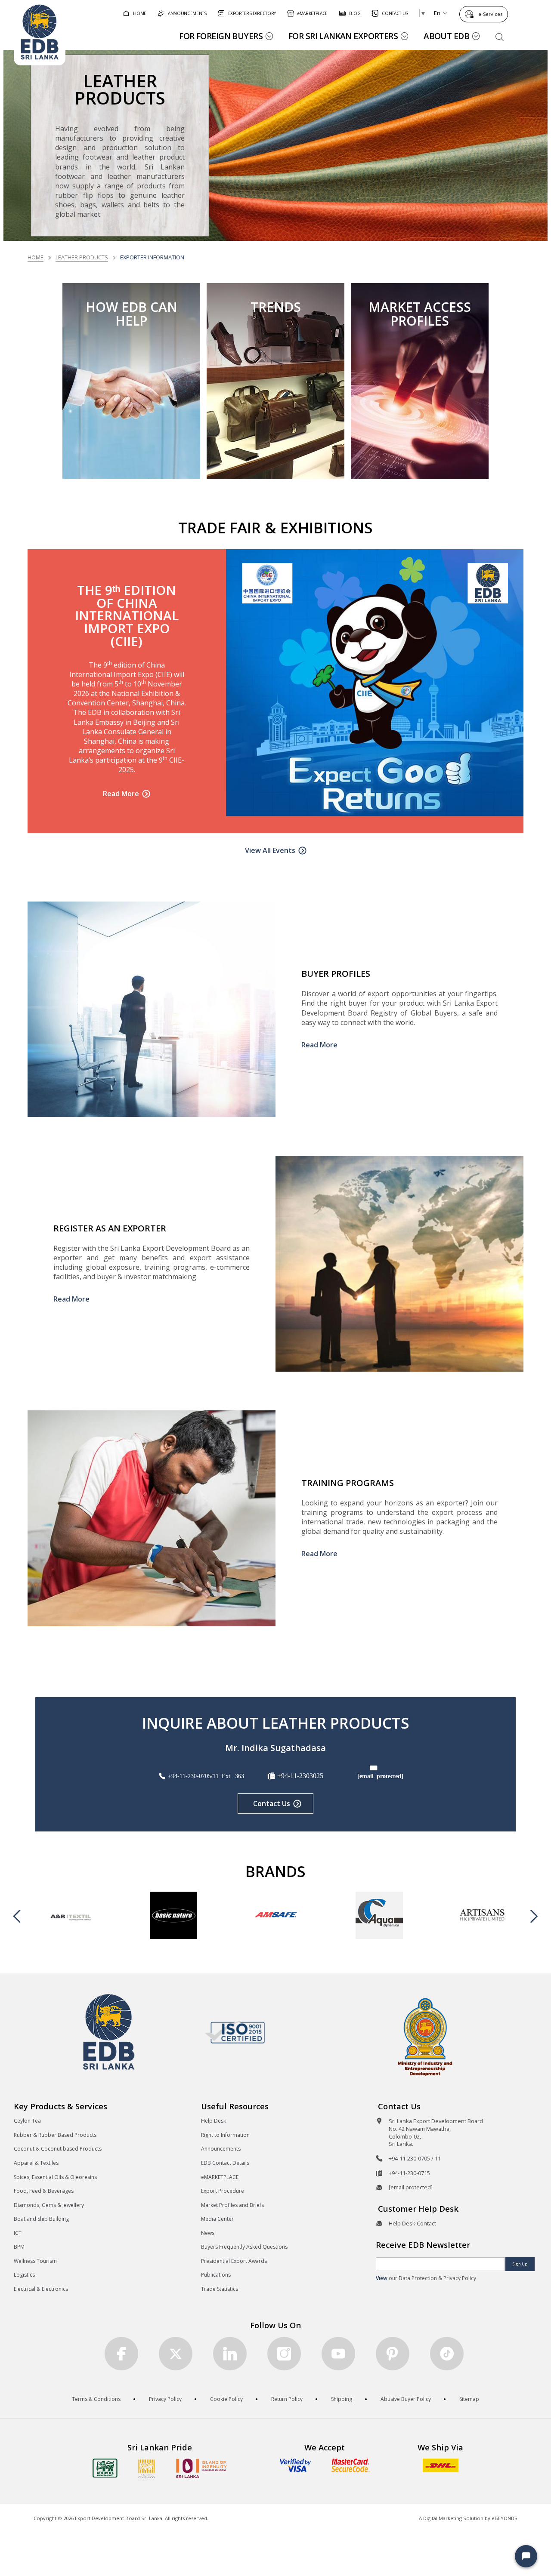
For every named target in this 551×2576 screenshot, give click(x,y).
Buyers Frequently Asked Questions (244, 2247)
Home (36, 257)
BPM (19, 2247)
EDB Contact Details (225, 2163)
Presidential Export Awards (234, 2261)
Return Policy (287, 2399)
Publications (216, 2275)
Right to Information (225, 2135)
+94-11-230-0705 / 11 (415, 2158)
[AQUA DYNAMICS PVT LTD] (379, 1915)
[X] (176, 2354)
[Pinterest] (393, 2354)
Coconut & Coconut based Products (58, 2149)
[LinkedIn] (230, 2354)
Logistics (24, 2275)
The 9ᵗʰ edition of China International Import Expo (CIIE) (127, 615)
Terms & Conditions (96, 2399)
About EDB (446, 36)
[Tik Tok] (447, 2354)
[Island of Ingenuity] (201, 2468)
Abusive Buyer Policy (406, 2399)
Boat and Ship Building (41, 2219)
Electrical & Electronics (41, 2289)
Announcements (221, 2149)
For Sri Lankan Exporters (343, 36)
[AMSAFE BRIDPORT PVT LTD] (276, 1915)
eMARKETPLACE (220, 2177)
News (208, 2233)
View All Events (270, 850)
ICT (18, 2233)
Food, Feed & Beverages (44, 2191)
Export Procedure (223, 2191)
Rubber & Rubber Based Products (55, 2135)
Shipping (342, 2399)
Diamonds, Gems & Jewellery (49, 2205)
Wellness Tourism (35, 2261)
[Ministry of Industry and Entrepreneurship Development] (425, 2036)
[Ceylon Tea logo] (105, 2468)
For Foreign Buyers (221, 36)
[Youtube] (338, 2354)
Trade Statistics (220, 2289)
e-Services (490, 14)
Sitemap (469, 2399)
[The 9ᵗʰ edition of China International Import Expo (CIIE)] (375, 683)
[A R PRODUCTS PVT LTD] (173, 1915)
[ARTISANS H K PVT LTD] (482, 1915)
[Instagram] (284, 2354)
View (382, 2278)
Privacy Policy (165, 2399)
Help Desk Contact (412, 2223)
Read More (121, 794)
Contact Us (272, 1804)
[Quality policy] (235, 2032)
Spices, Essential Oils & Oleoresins (55, 2177)
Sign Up (520, 2264)
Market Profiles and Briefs (232, 2205)
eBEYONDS (505, 2518)
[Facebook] (121, 2354)
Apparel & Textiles (36, 2163)
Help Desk (214, 2121)
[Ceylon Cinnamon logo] (147, 2468)
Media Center (217, 2219)
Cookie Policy (226, 2399)
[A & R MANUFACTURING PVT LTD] (71, 1915)
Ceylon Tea (27, 2121)
